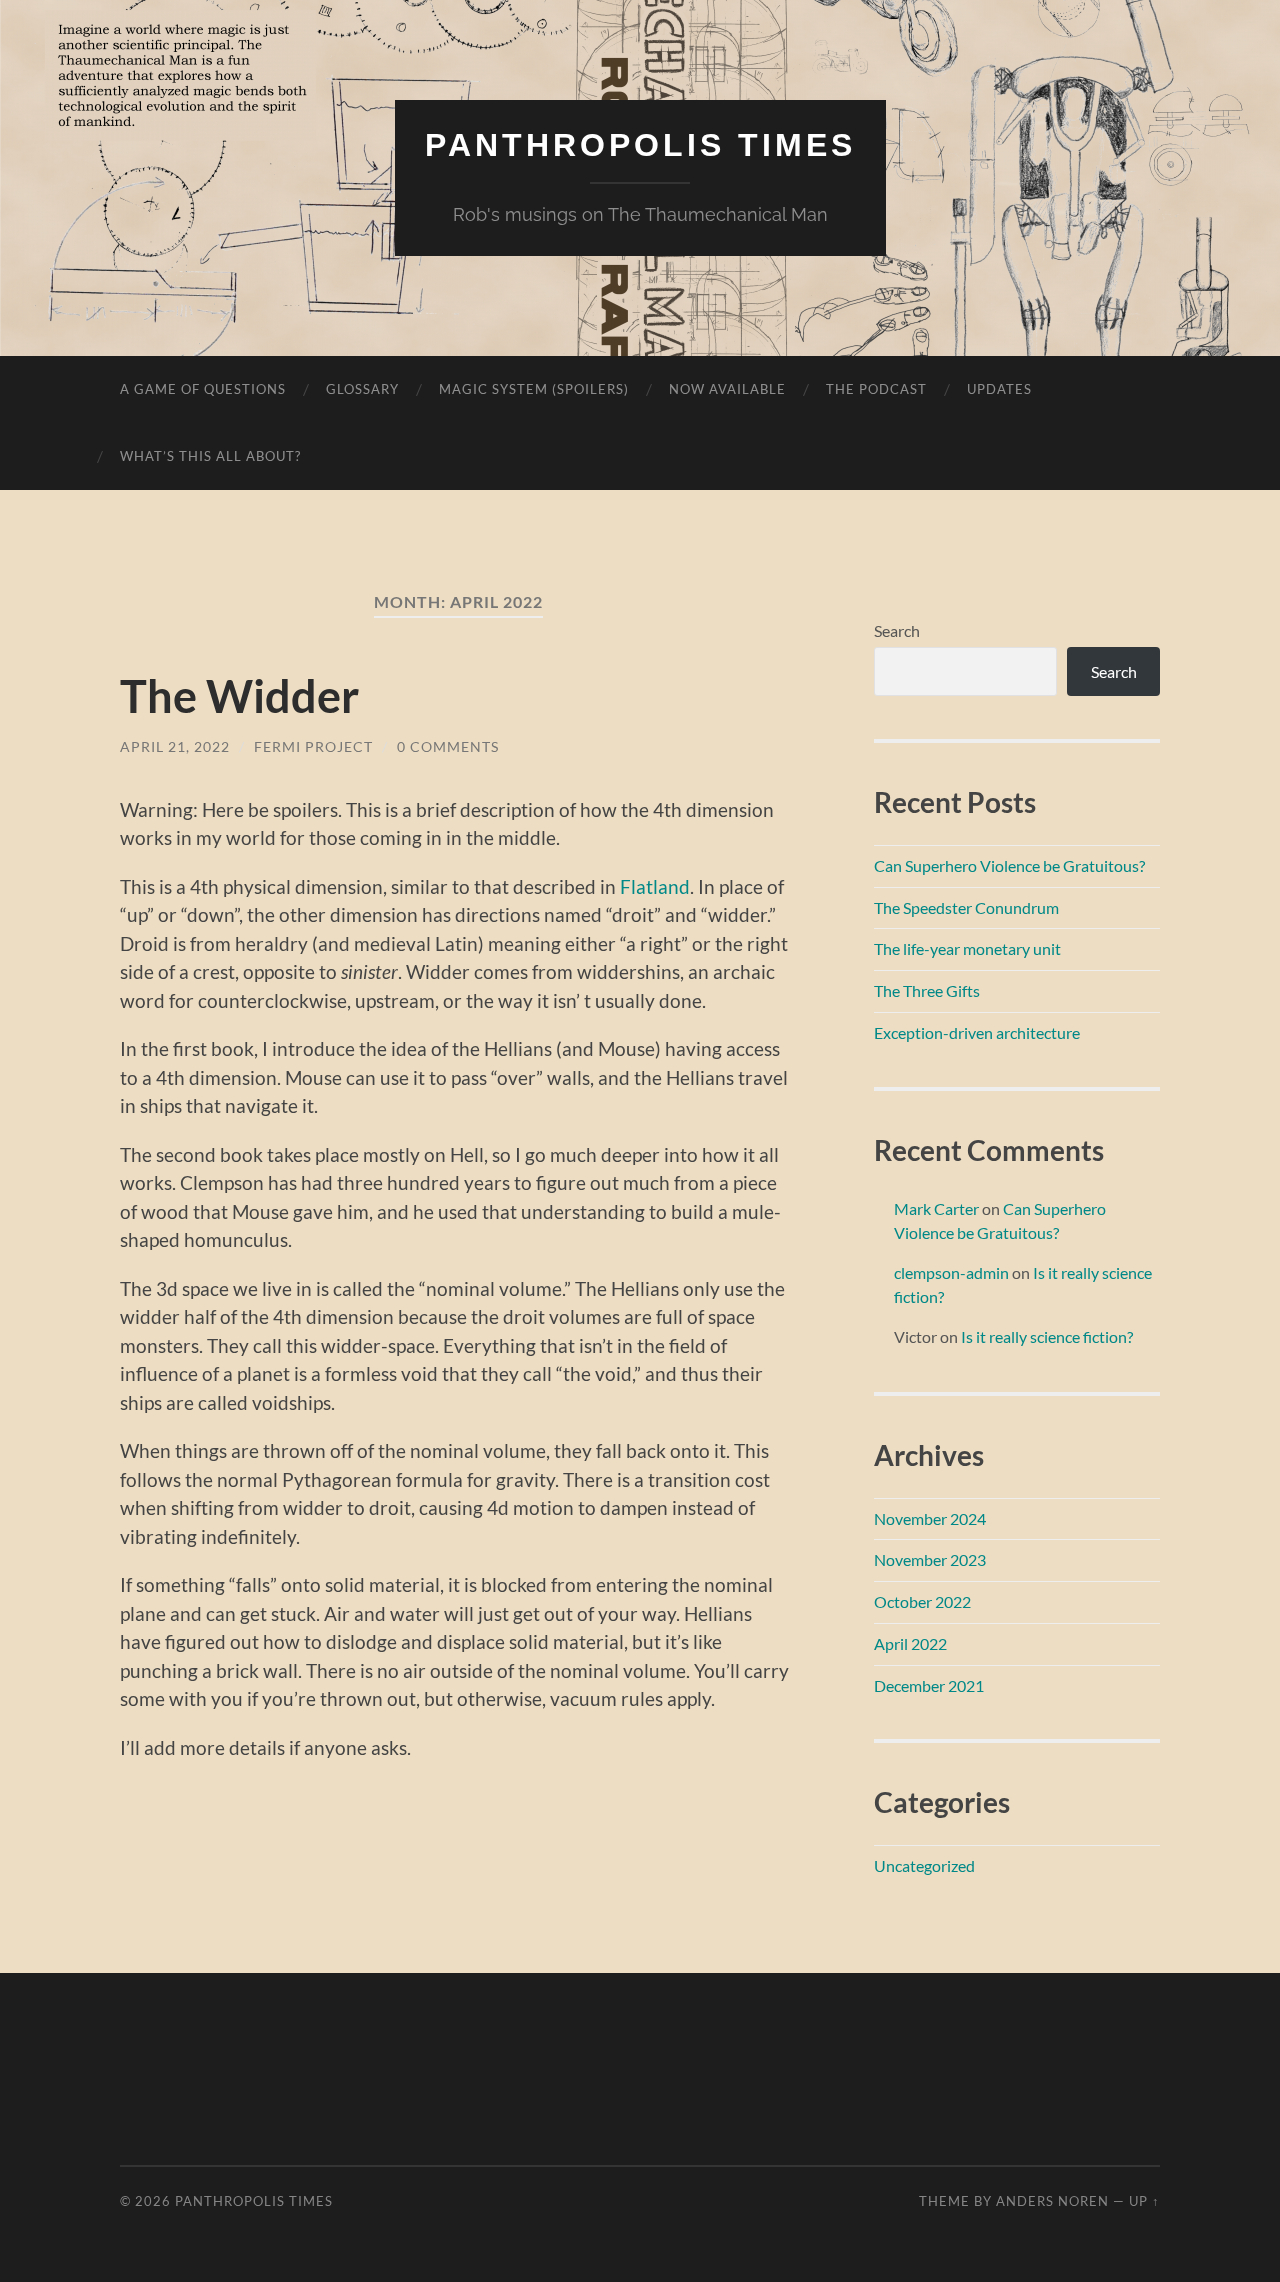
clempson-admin (951, 1272)
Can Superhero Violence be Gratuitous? (1009, 865)
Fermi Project (313, 746)
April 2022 (910, 1643)
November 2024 (930, 1518)
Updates (999, 389)
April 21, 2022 (175, 746)
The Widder (239, 696)
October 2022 (922, 1601)
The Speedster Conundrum (966, 907)
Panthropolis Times (640, 145)
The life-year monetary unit (967, 948)
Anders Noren (1052, 2201)
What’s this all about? (210, 456)
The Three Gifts (927, 990)
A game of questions (203, 389)
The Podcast (876, 389)
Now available (727, 389)
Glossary (362, 389)
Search (897, 630)
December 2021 (929, 1685)
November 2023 (930, 1559)
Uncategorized (924, 1865)
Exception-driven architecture (977, 1032)
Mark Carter (936, 1208)
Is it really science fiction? (1047, 1336)
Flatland (655, 886)
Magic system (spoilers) (534, 389)
